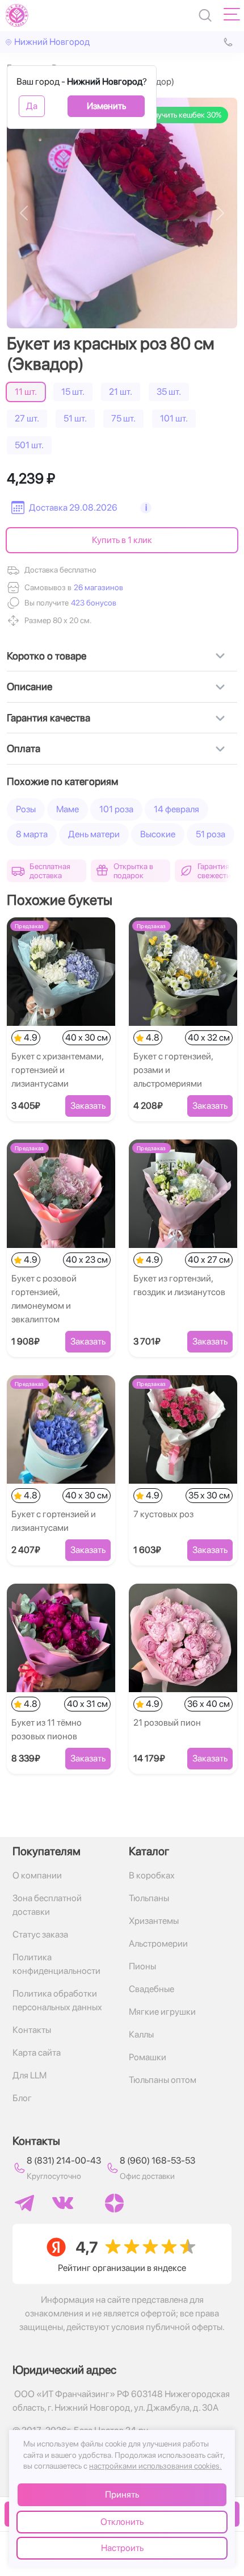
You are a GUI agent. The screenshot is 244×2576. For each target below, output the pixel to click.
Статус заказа (40, 1934)
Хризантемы (154, 1921)
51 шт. (75, 418)
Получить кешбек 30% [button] (182, 115)
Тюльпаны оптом (163, 2080)
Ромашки (148, 2057)
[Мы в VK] (63, 2203)
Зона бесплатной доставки (47, 1905)
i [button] (146, 508)
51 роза (211, 834)
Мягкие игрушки (162, 2012)
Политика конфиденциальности (56, 1964)
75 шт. (123, 418)
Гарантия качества (49, 718)
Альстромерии (158, 1944)
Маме (68, 809)
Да (32, 106)
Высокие (158, 834)
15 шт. (73, 392)
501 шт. (29, 445)
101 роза (116, 809)
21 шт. (121, 392)
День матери (94, 834)
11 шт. (26, 392)
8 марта (32, 834)
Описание (30, 686)
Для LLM (30, 2075)
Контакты (32, 2030)
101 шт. (174, 418)
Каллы (141, 2034)
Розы (26, 809)
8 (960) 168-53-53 (157, 2160)
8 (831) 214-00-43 (64, 2160)
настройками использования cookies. (155, 2466)
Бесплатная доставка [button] (50, 871)
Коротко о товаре (47, 656)
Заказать (88, 1106)
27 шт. (27, 418)
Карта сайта (37, 2053)
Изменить (106, 106)
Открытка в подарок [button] (133, 871)
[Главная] (17, 15)
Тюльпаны (149, 1898)
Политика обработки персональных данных (57, 2000)
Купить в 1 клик (122, 540)
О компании (37, 1875)
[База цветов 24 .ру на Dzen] (114, 2203)
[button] (92, 603)
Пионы (142, 1966)
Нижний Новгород (52, 42)
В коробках (152, 1875)
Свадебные (152, 1989)
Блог (22, 2098)
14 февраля (176, 809)
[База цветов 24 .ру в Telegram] (24, 2203)
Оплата (24, 748)
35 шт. (169, 392)
